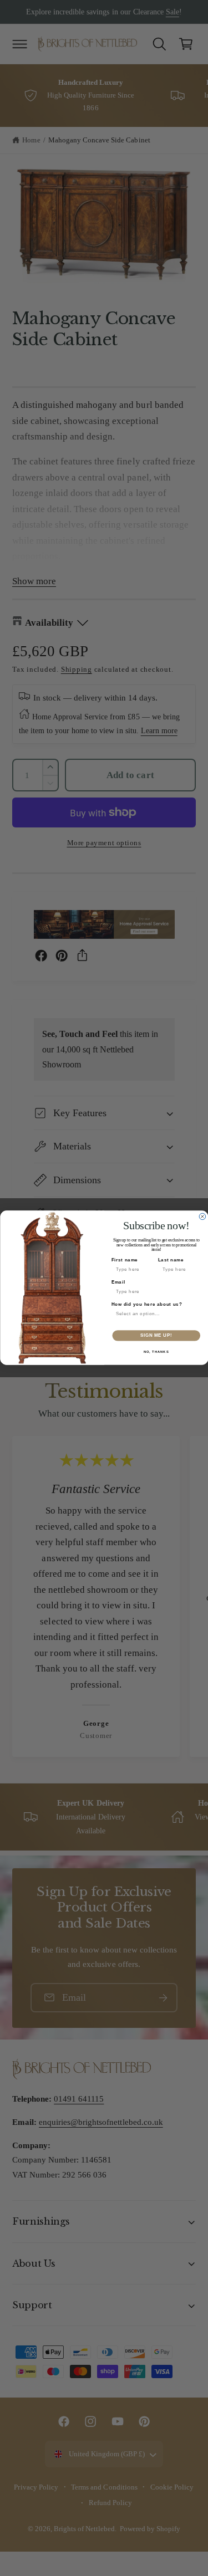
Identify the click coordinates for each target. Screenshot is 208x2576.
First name (124, 1260)
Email (118, 1282)
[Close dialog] (202, 1217)
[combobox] (154, 1314)
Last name (171, 1260)
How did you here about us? (146, 1305)
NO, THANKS (156, 1352)
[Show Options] (196, 1314)
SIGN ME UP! (156, 1336)
